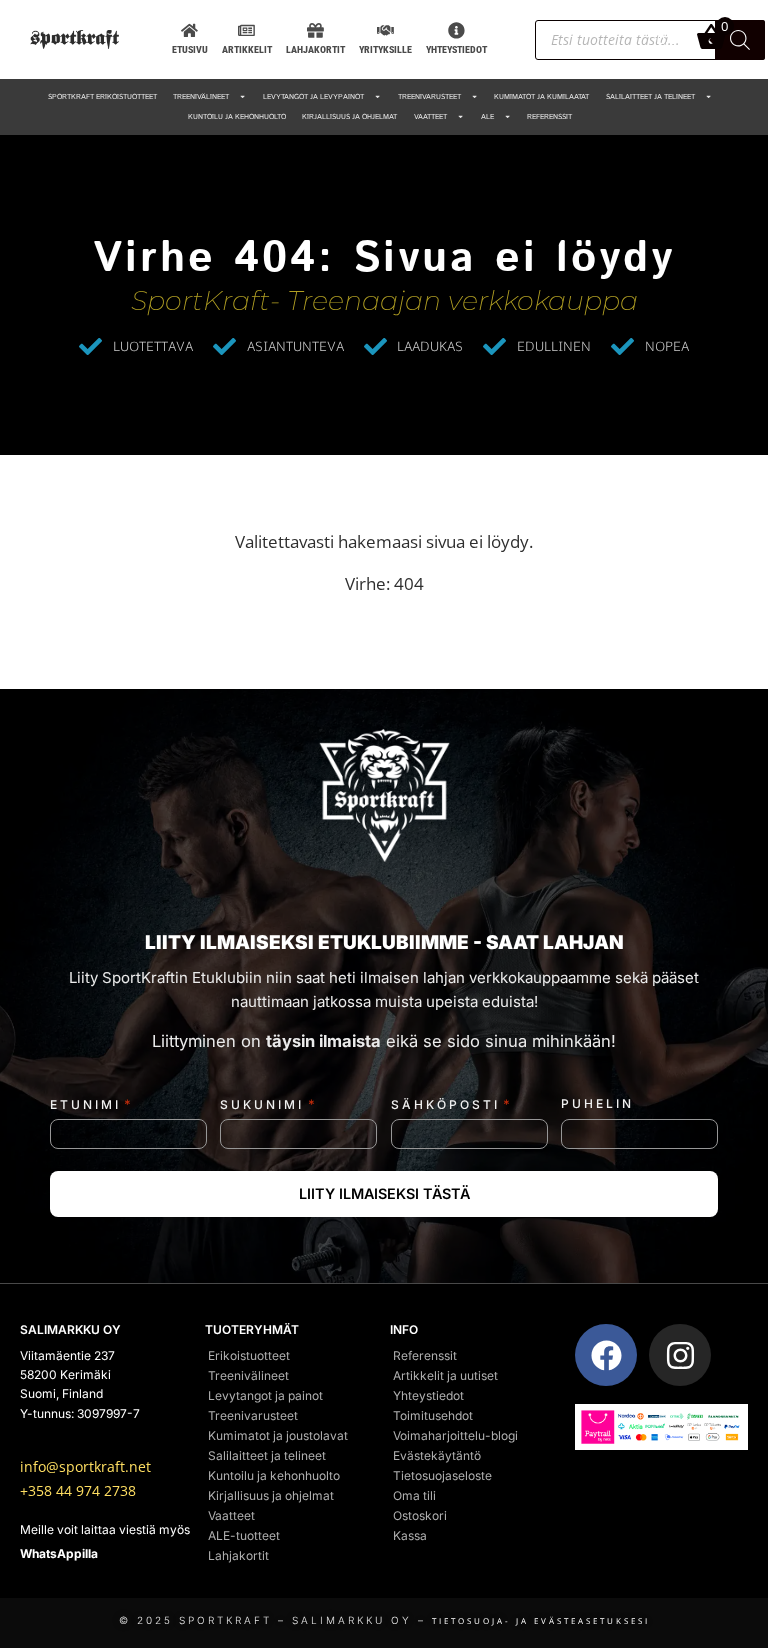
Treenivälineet (201, 97)
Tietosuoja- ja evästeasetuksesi (541, 1620)
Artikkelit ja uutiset (445, 1375)
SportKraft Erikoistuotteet (102, 97)
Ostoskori (420, 1515)
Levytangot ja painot (265, 1395)
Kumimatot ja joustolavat (278, 1435)
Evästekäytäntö (437, 1455)
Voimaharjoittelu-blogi (455, 1435)
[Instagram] (680, 1355)
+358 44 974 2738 (78, 1491)
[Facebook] (606, 1355)
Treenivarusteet (429, 97)
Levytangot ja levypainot (313, 97)
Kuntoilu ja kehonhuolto (237, 117)
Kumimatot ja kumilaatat (541, 97)
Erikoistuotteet (249, 1355)
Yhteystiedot (428, 1395)
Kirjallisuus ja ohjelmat (349, 117)
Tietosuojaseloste (442, 1475)
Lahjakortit (238, 1555)
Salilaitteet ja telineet (650, 97)
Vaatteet (430, 117)
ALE (487, 117)
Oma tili (414, 1495)
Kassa (410, 1535)
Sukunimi (268, 1104)
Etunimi (92, 1104)
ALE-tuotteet (244, 1535)
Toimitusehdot (433, 1415)
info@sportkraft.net (85, 1467)
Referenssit (549, 117)
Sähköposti (452, 1104)
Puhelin (597, 1104)
